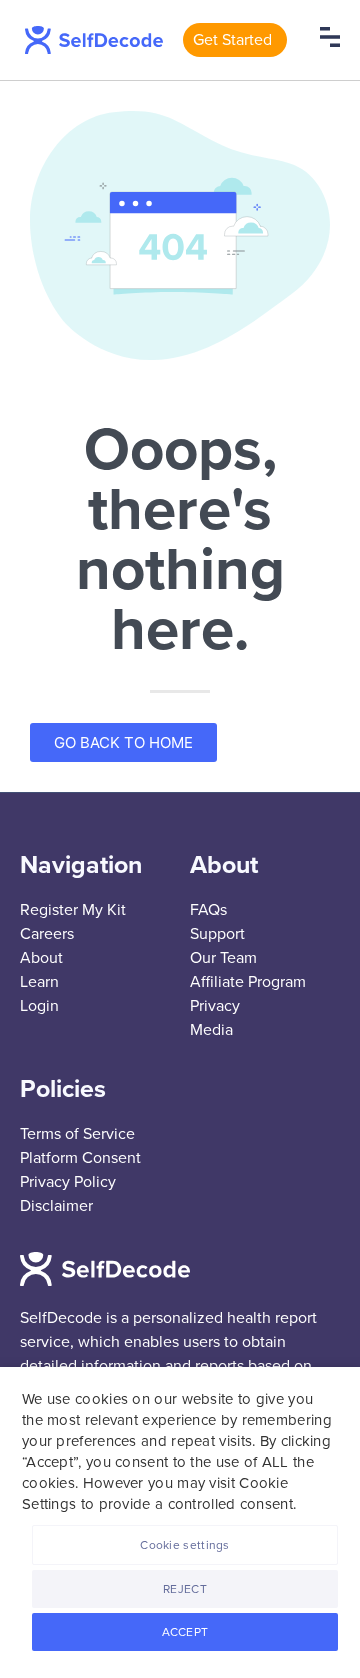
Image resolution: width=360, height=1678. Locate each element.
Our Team (223, 958)
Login (39, 1006)
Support (217, 934)
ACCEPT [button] (185, 1632)
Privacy (215, 1006)
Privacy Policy (68, 1182)
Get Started (232, 40)
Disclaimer (56, 1206)
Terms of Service (77, 1134)
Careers (47, 934)
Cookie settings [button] (185, 1545)
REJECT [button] (185, 1589)
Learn (39, 982)
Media (211, 1030)
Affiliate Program (248, 982)
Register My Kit (73, 910)
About (41, 958)
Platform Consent (80, 1158)
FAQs (208, 910)
